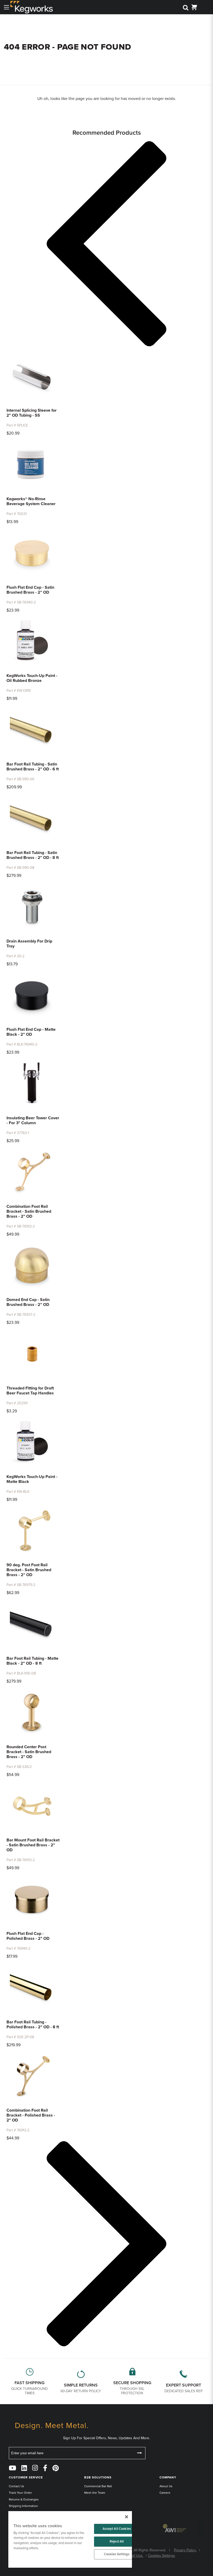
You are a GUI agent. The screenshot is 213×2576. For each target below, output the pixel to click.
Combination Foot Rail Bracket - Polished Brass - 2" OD (31, 2115)
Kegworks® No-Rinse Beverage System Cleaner (31, 501)
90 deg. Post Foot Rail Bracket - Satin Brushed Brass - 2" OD (29, 1570)
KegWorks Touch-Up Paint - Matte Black (32, 1479)
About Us (166, 2486)
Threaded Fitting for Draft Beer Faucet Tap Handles (30, 1391)
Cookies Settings (117, 2554)
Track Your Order (20, 2493)
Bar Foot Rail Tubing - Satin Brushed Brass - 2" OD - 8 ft (33, 855)
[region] (70, 2539)
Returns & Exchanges (24, 2499)
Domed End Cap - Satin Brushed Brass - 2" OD (28, 1302)
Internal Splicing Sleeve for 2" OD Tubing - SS (32, 413)
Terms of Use (132, 2556)
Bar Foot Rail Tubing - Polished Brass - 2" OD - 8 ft (33, 2025)
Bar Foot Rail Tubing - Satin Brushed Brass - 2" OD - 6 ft (33, 767)
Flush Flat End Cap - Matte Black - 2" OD (31, 1032)
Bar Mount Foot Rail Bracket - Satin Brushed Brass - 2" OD (33, 1845)
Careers (165, 2493)
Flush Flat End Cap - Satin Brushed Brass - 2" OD (30, 590)
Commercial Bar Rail (98, 2486)
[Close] (127, 2517)
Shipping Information (23, 2506)
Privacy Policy (185, 2550)
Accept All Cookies (117, 2529)
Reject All (117, 2541)
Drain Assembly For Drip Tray (29, 944)
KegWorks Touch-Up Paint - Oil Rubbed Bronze (32, 678)
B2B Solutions (98, 2477)
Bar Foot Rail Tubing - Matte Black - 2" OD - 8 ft (32, 1661)
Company (168, 2477)
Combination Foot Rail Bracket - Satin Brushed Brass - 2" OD (29, 1211)
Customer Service (26, 2477)
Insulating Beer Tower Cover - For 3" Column (33, 1120)
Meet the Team (95, 2493)
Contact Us (16, 2486)
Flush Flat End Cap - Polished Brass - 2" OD (28, 1936)
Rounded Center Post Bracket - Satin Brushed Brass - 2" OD (29, 1752)
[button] (106, 245)
